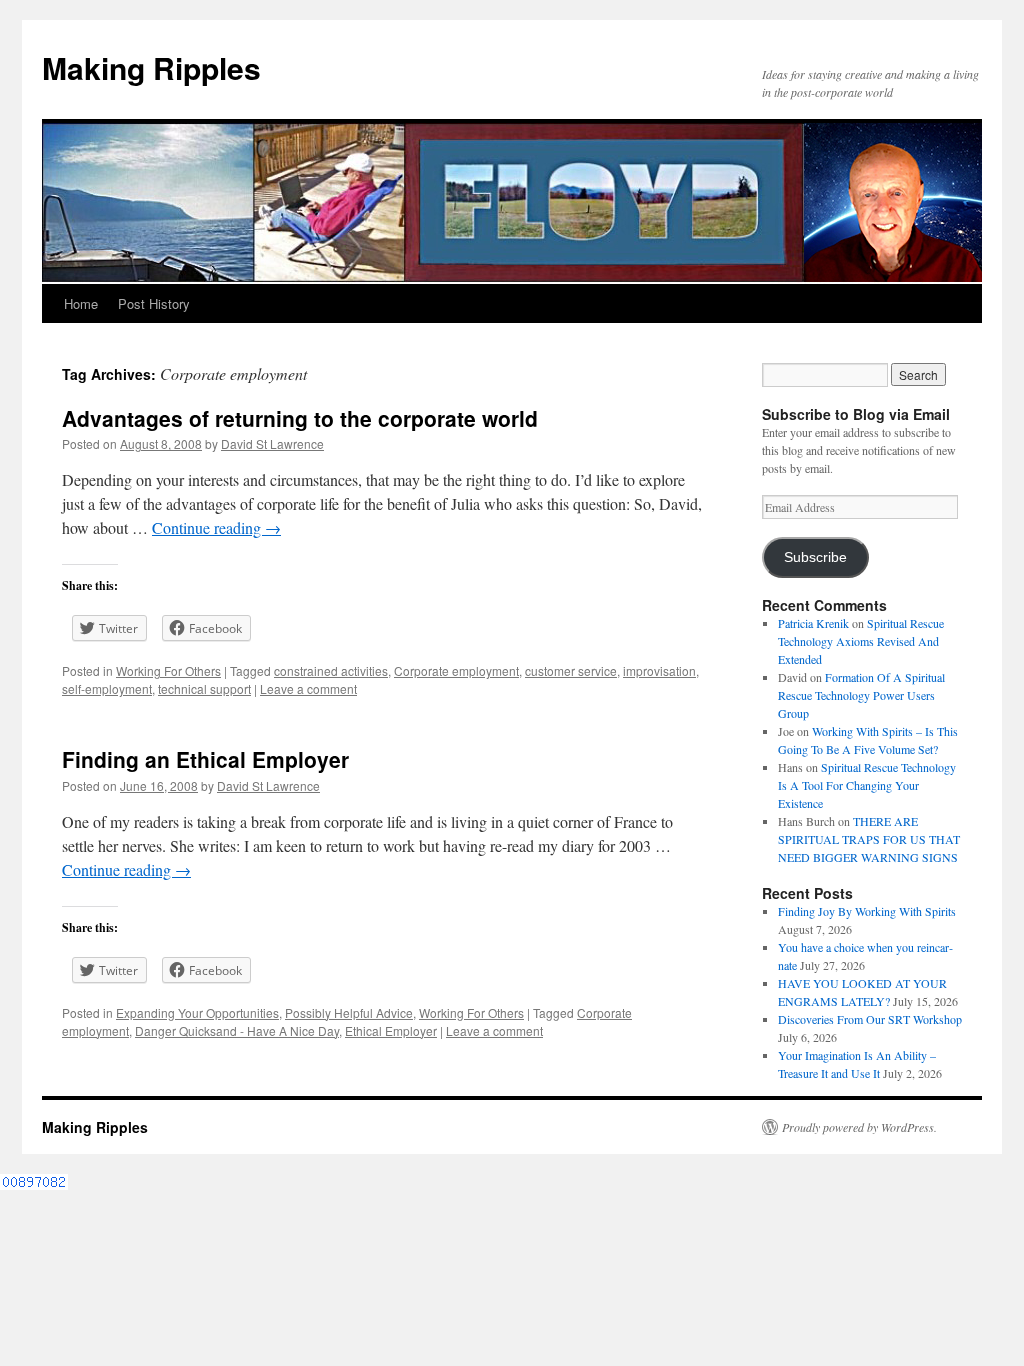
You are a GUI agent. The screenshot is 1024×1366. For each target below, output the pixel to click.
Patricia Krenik (813, 623)
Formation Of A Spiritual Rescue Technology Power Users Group (861, 695)
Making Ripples (151, 67)
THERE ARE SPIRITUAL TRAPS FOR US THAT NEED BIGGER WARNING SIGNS (869, 839)
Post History (154, 303)
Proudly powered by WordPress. (859, 1127)
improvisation (659, 670)
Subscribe (815, 557)
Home (81, 303)
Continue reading (216, 527)
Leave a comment (308, 688)
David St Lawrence (272, 443)
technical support (204, 688)
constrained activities (331, 670)
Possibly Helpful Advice (349, 1012)
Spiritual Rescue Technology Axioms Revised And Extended (861, 641)
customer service (571, 670)
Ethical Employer (391, 1030)
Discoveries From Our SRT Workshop (870, 1019)
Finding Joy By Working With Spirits (867, 911)
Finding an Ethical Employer (205, 759)
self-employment (107, 688)
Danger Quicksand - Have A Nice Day (237, 1030)
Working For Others (168, 670)
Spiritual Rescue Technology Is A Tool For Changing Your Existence (867, 785)
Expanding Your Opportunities (197, 1012)
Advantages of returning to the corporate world (300, 418)
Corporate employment (456, 670)
